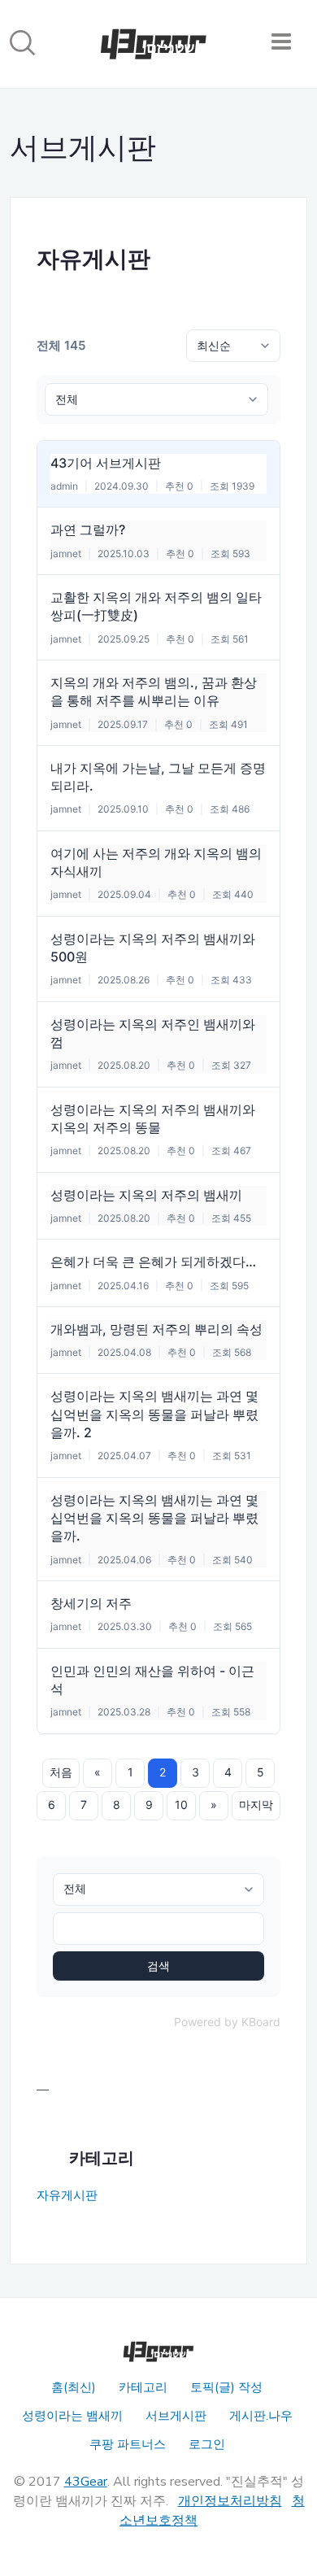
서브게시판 (176, 2416)
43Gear (86, 2482)
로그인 (207, 2444)
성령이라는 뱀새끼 (72, 2416)
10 (181, 1805)
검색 (158, 1966)
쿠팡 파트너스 (128, 2444)
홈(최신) (74, 2387)
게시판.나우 (261, 2416)
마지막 (256, 1805)
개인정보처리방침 (230, 2501)
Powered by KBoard (227, 2022)
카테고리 (143, 2387)
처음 (61, 1772)
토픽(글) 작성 (226, 2387)
